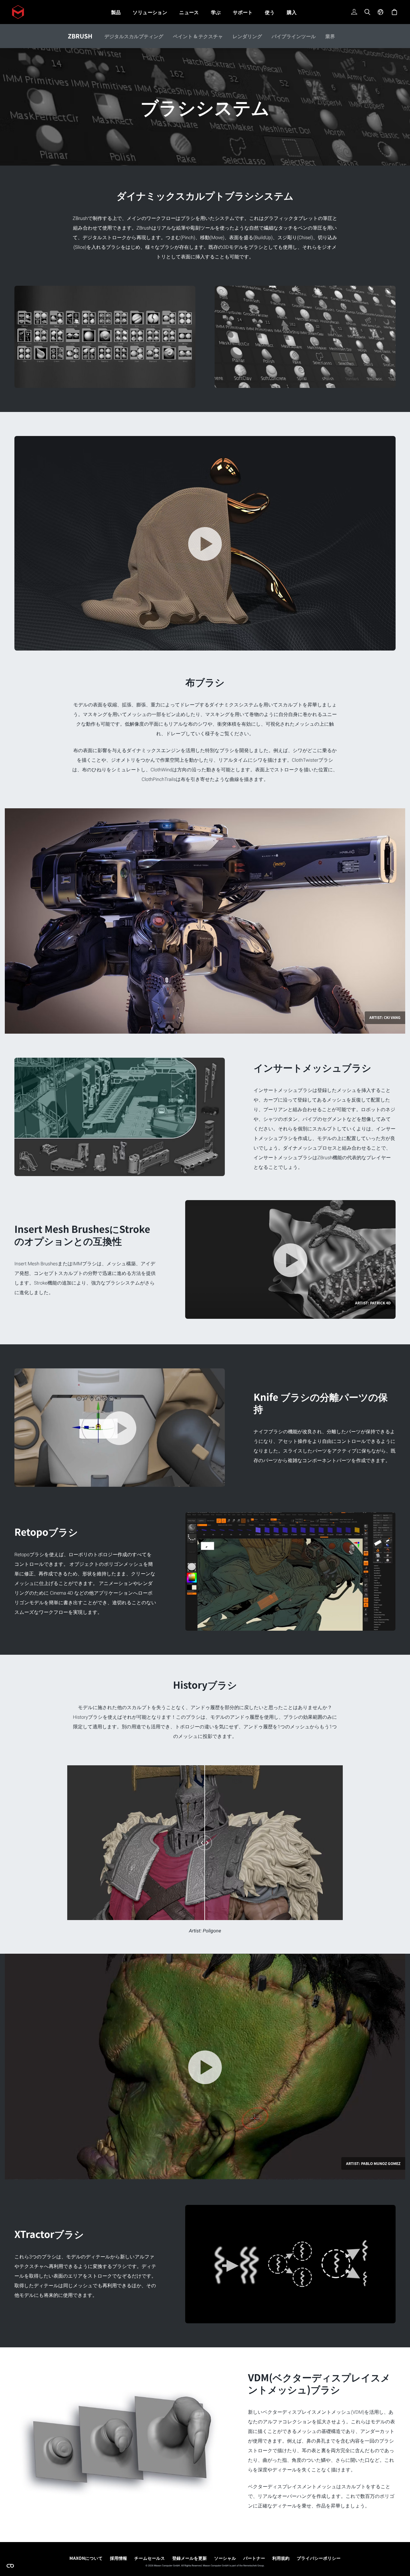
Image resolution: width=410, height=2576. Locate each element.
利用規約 (281, 2558)
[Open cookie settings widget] (10, 2566)
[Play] (205, 544)
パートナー (254, 2558)
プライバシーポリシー (319, 2558)
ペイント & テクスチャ (198, 36)
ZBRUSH (80, 36)
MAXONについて (86, 2558)
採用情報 (118, 2558)
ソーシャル (225, 2558)
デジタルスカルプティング (134, 36)
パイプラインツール (294, 36)
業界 (330, 36)
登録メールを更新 (190, 2558)
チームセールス (150, 2558)
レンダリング (247, 36)
